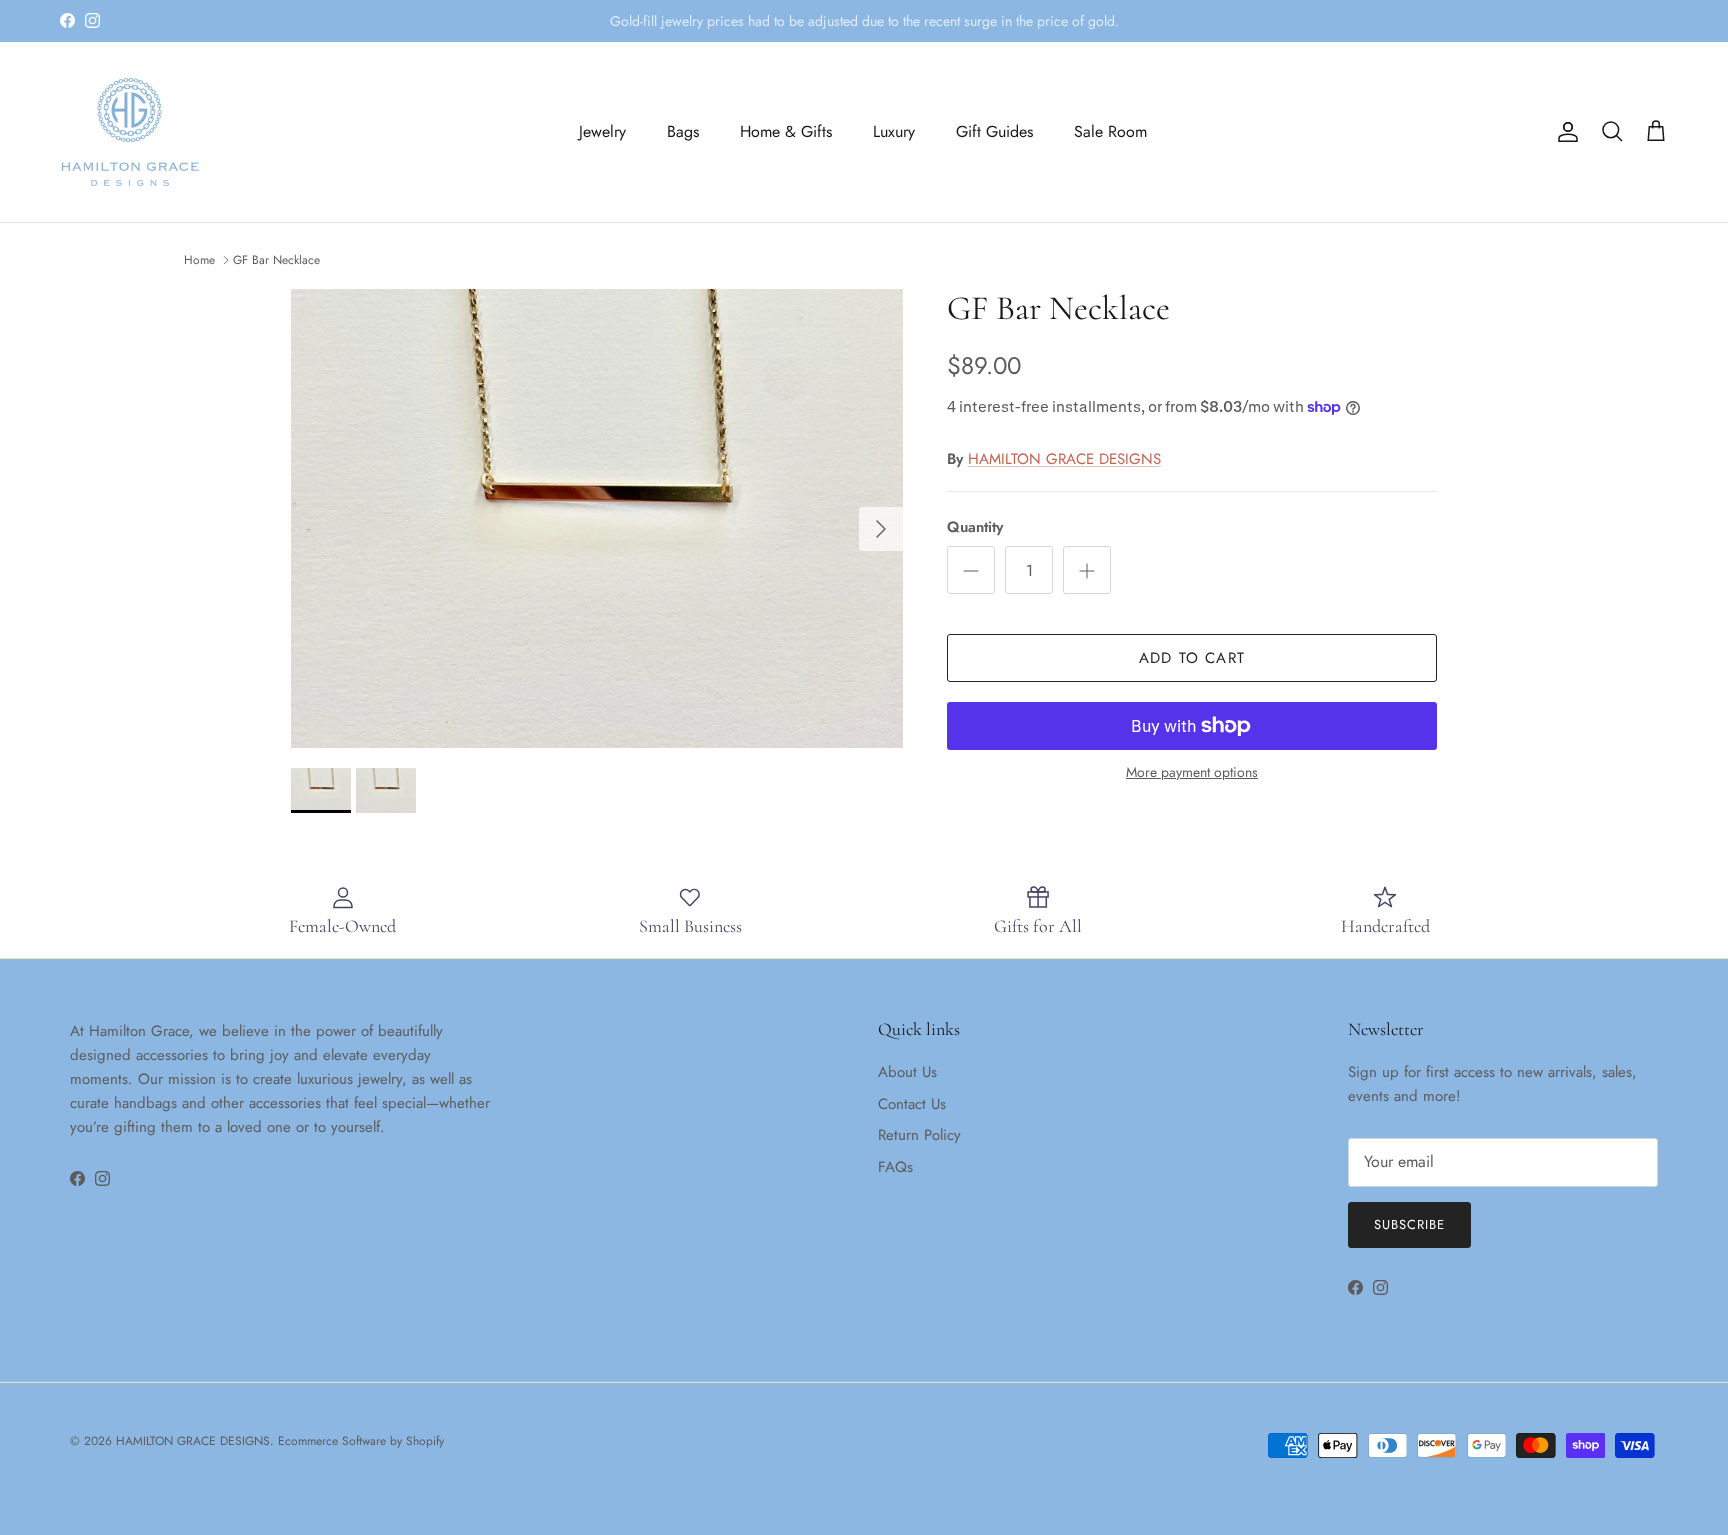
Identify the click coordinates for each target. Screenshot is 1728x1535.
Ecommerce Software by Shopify (361, 1441)
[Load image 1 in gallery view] (597, 518)
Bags (683, 131)
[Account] (1564, 132)
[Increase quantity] (1087, 570)
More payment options (1192, 772)
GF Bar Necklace (276, 260)
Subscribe (1409, 1224)
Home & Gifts (786, 131)
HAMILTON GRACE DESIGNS (1064, 459)
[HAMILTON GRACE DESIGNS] (130, 132)
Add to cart (1192, 658)
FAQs (895, 1167)
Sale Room (1110, 131)
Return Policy (919, 1135)
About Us (907, 1072)
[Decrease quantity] (971, 570)
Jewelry (602, 131)
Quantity (975, 527)
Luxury (894, 131)
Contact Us (912, 1104)
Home (199, 260)
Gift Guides (994, 131)
